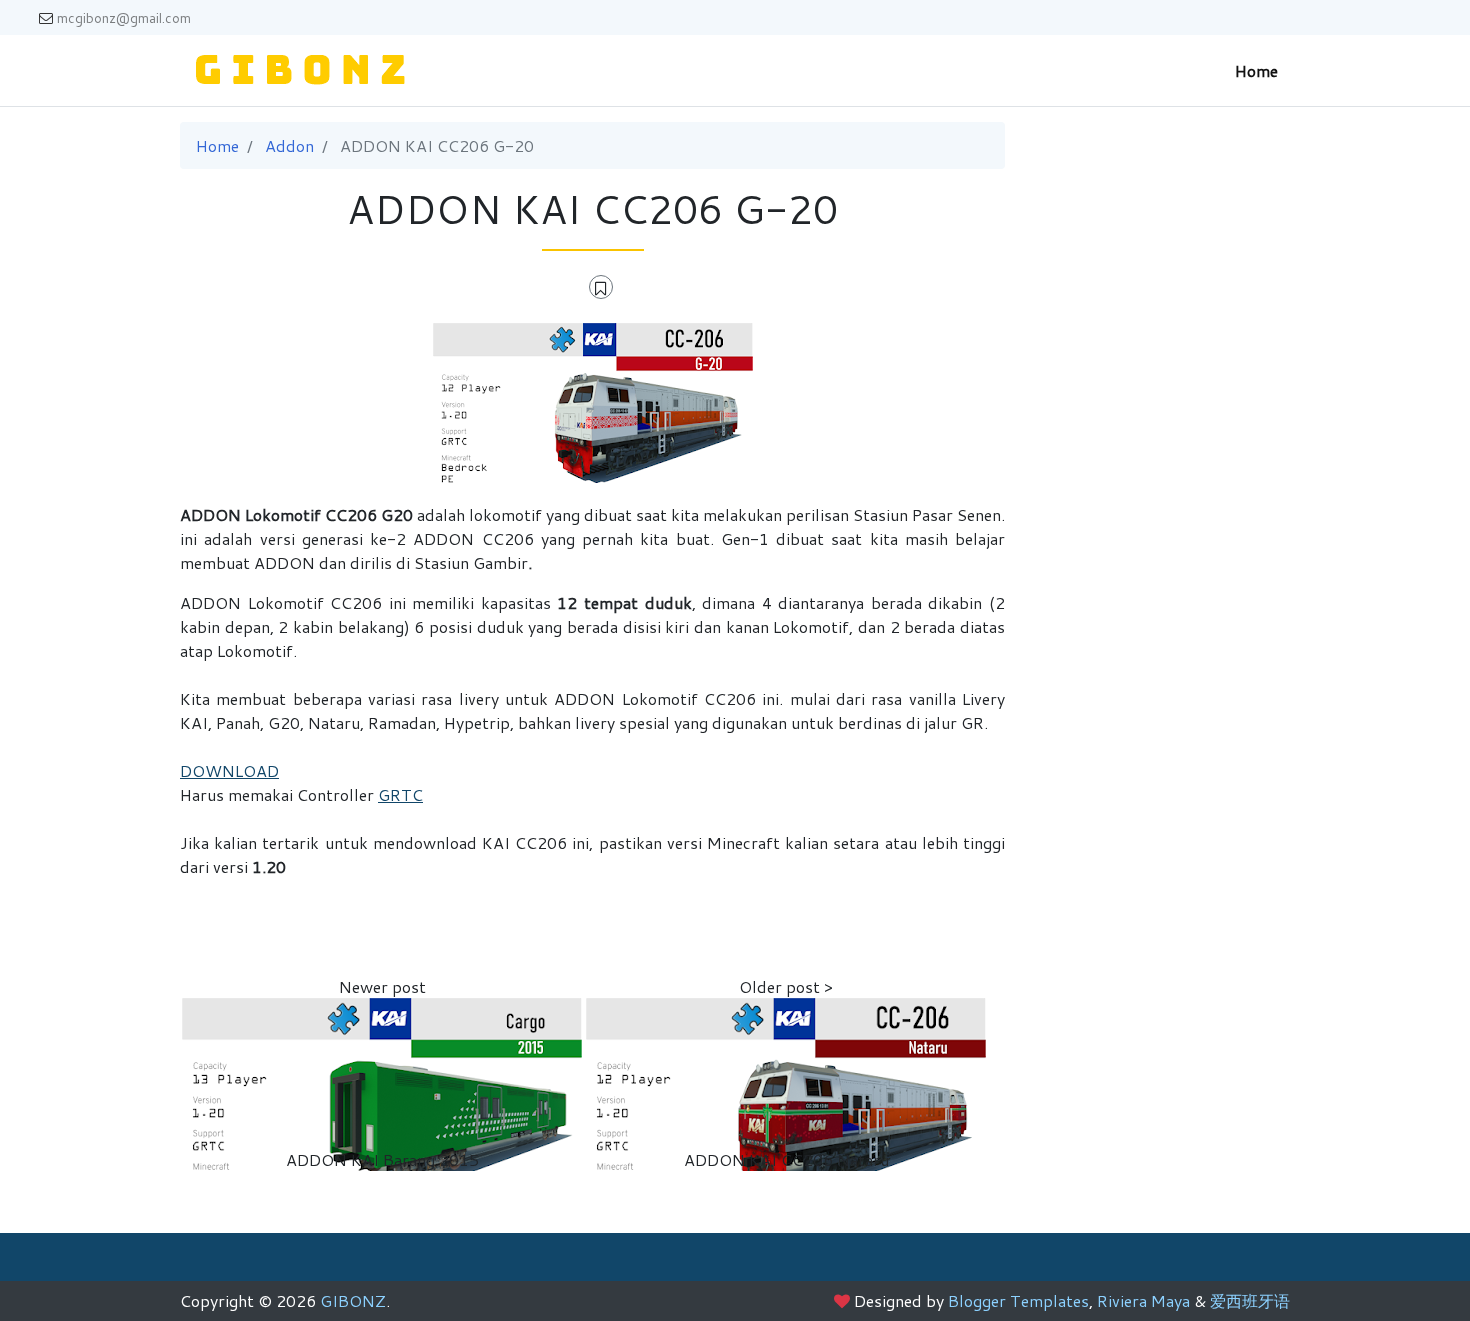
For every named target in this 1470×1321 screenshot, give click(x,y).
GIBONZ (353, 1300)
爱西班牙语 (1250, 1300)
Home (1256, 70)
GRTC (400, 794)
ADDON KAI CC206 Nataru (786, 1159)
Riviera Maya (1143, 1300)
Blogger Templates (1018, 1300)
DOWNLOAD (229, 770)
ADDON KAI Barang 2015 (382, 1159)
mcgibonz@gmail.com (124, 17)
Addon (289, 145)
